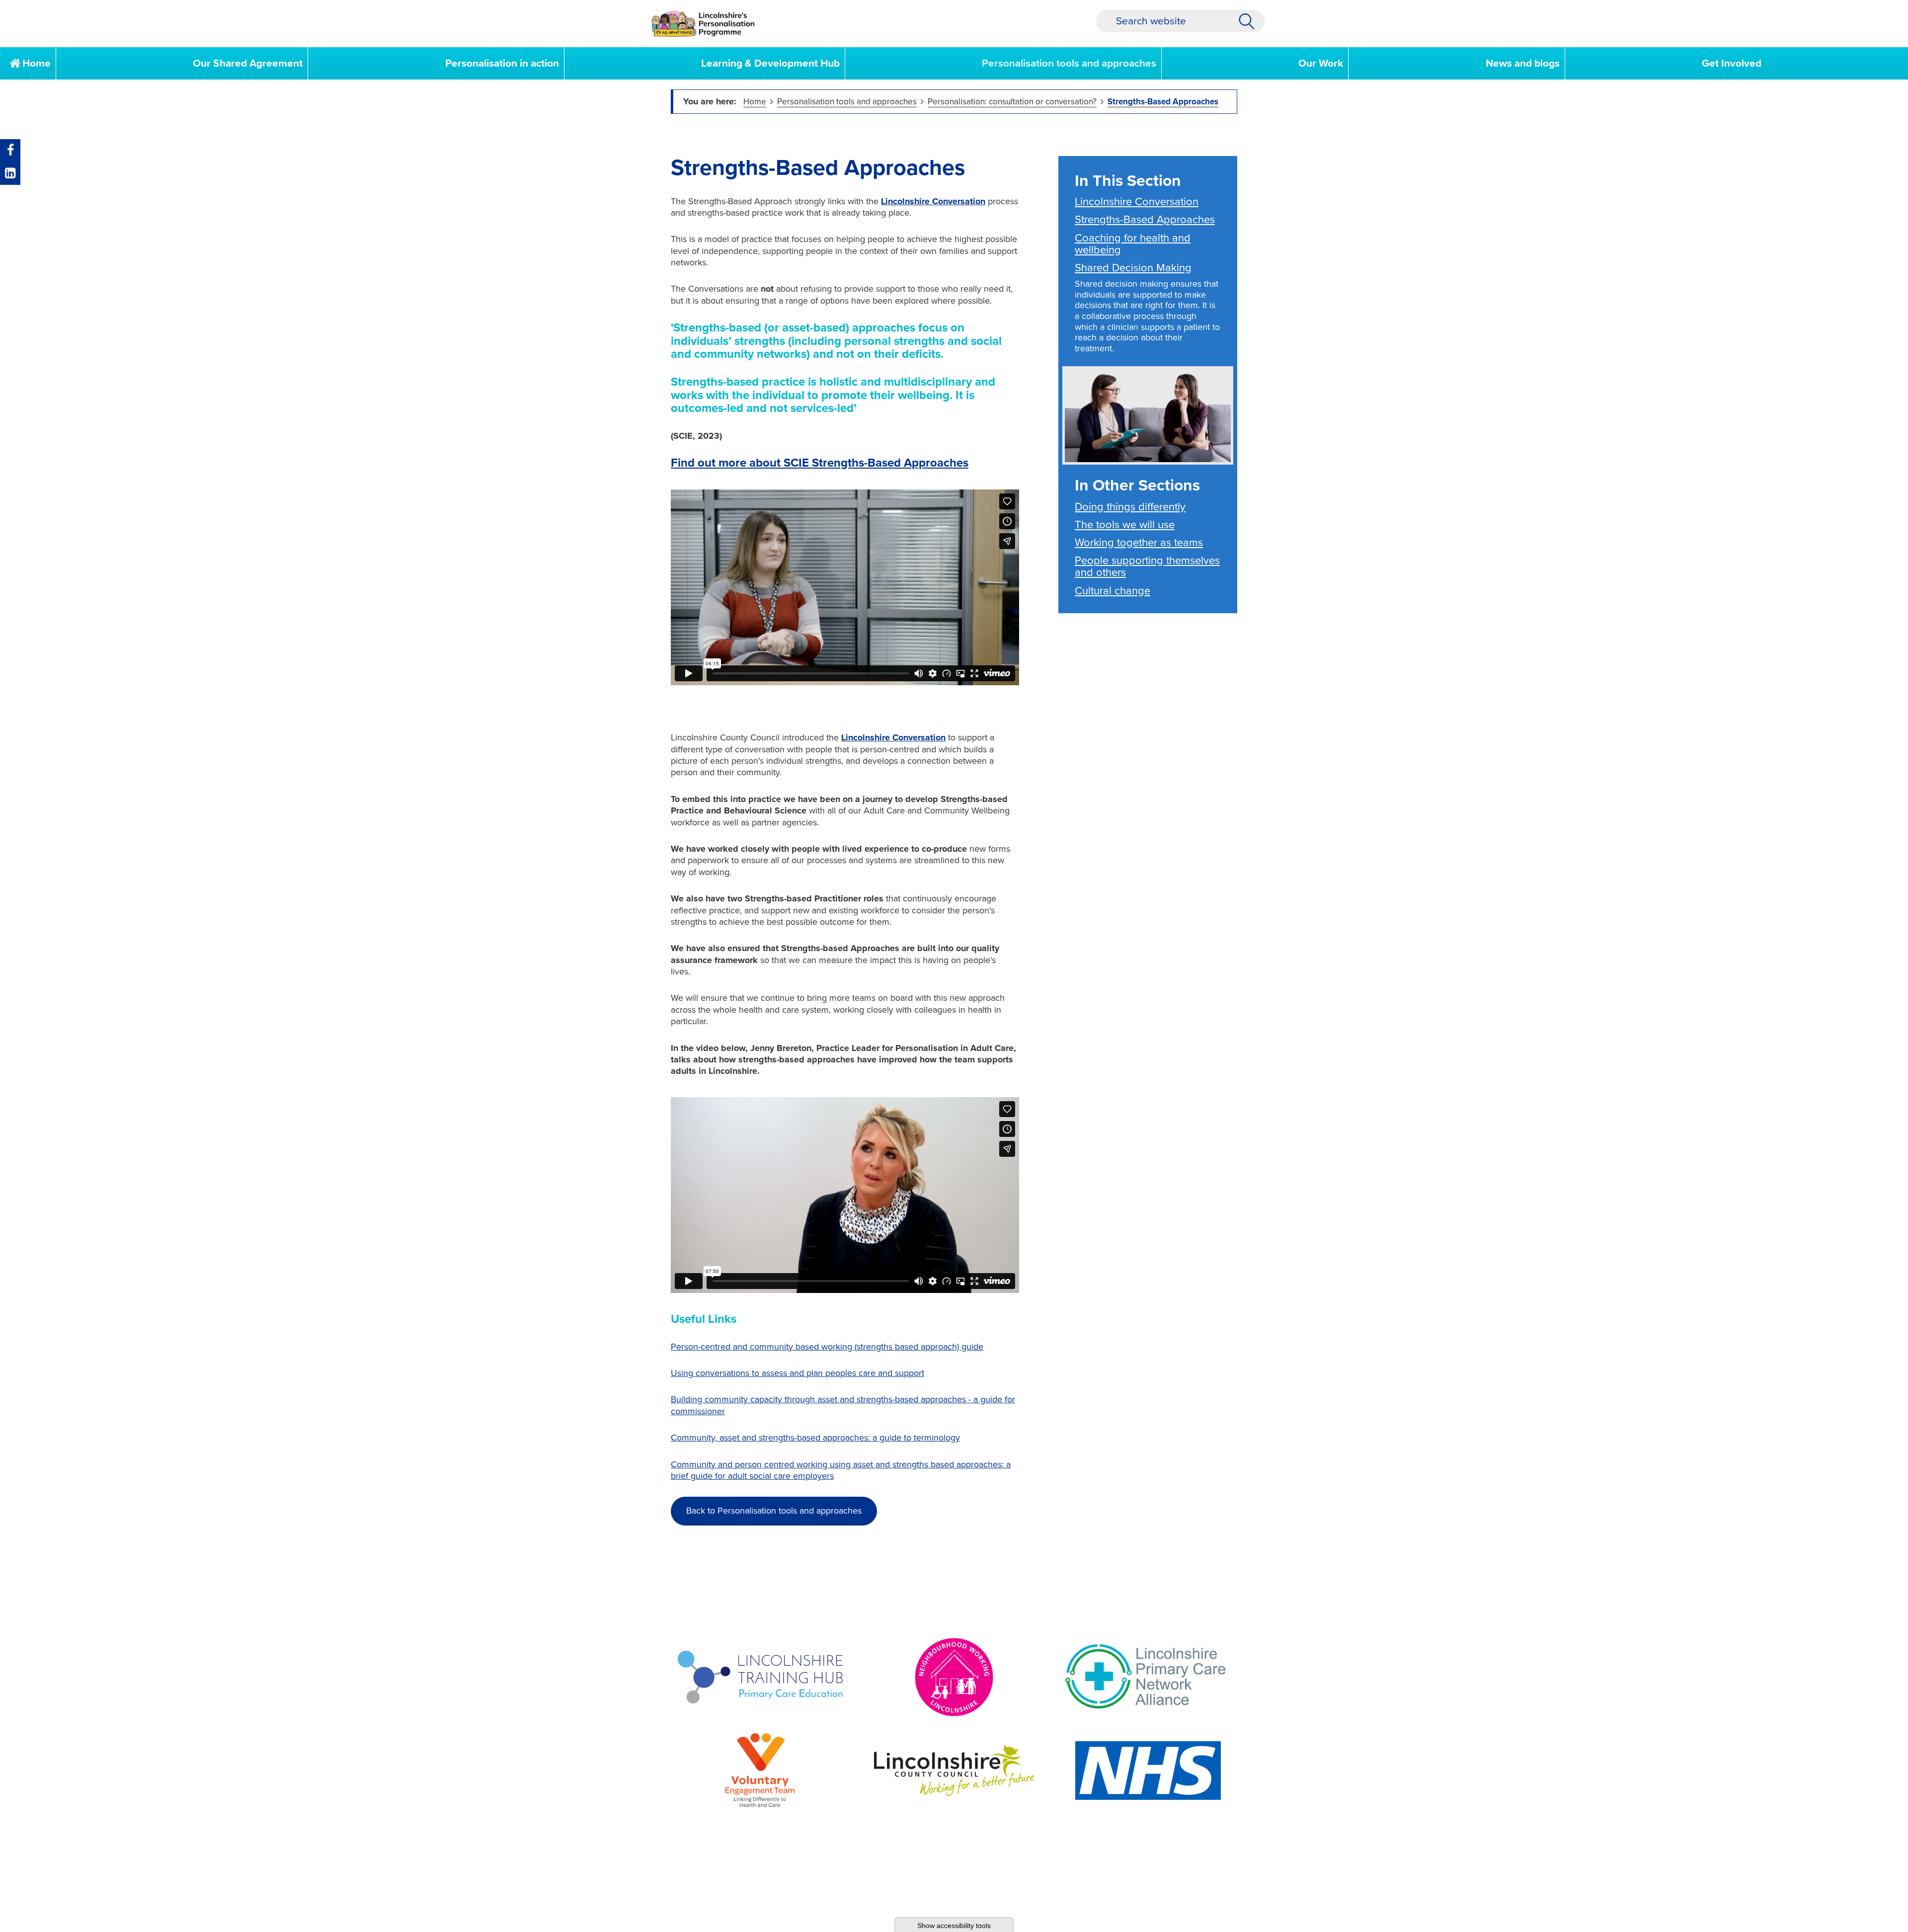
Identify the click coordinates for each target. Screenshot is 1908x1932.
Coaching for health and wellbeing (1133, 244)
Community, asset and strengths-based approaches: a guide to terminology (815, 1438)
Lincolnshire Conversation (933, 201)
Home (35, 63)
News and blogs (1523, 63)
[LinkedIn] (10, 173)
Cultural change (1113, 591)
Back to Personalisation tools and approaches (774, 1511)
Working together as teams (1139, 543)
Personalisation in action (502, 63)
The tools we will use (1125, 525)
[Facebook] (10, 151)
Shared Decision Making (1133, 268)
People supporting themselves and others (1147, 566)
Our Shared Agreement (248, 63)
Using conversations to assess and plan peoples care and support (797, 1373)
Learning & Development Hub (770, 63)
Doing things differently (1130, 507)
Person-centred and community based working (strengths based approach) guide (827, 1347)
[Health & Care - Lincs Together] (703, 24)
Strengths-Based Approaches (1163, 102)
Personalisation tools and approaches (1069, 63)
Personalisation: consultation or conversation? (1012, 102)
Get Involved (1732, 63)
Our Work (1321, 63)
